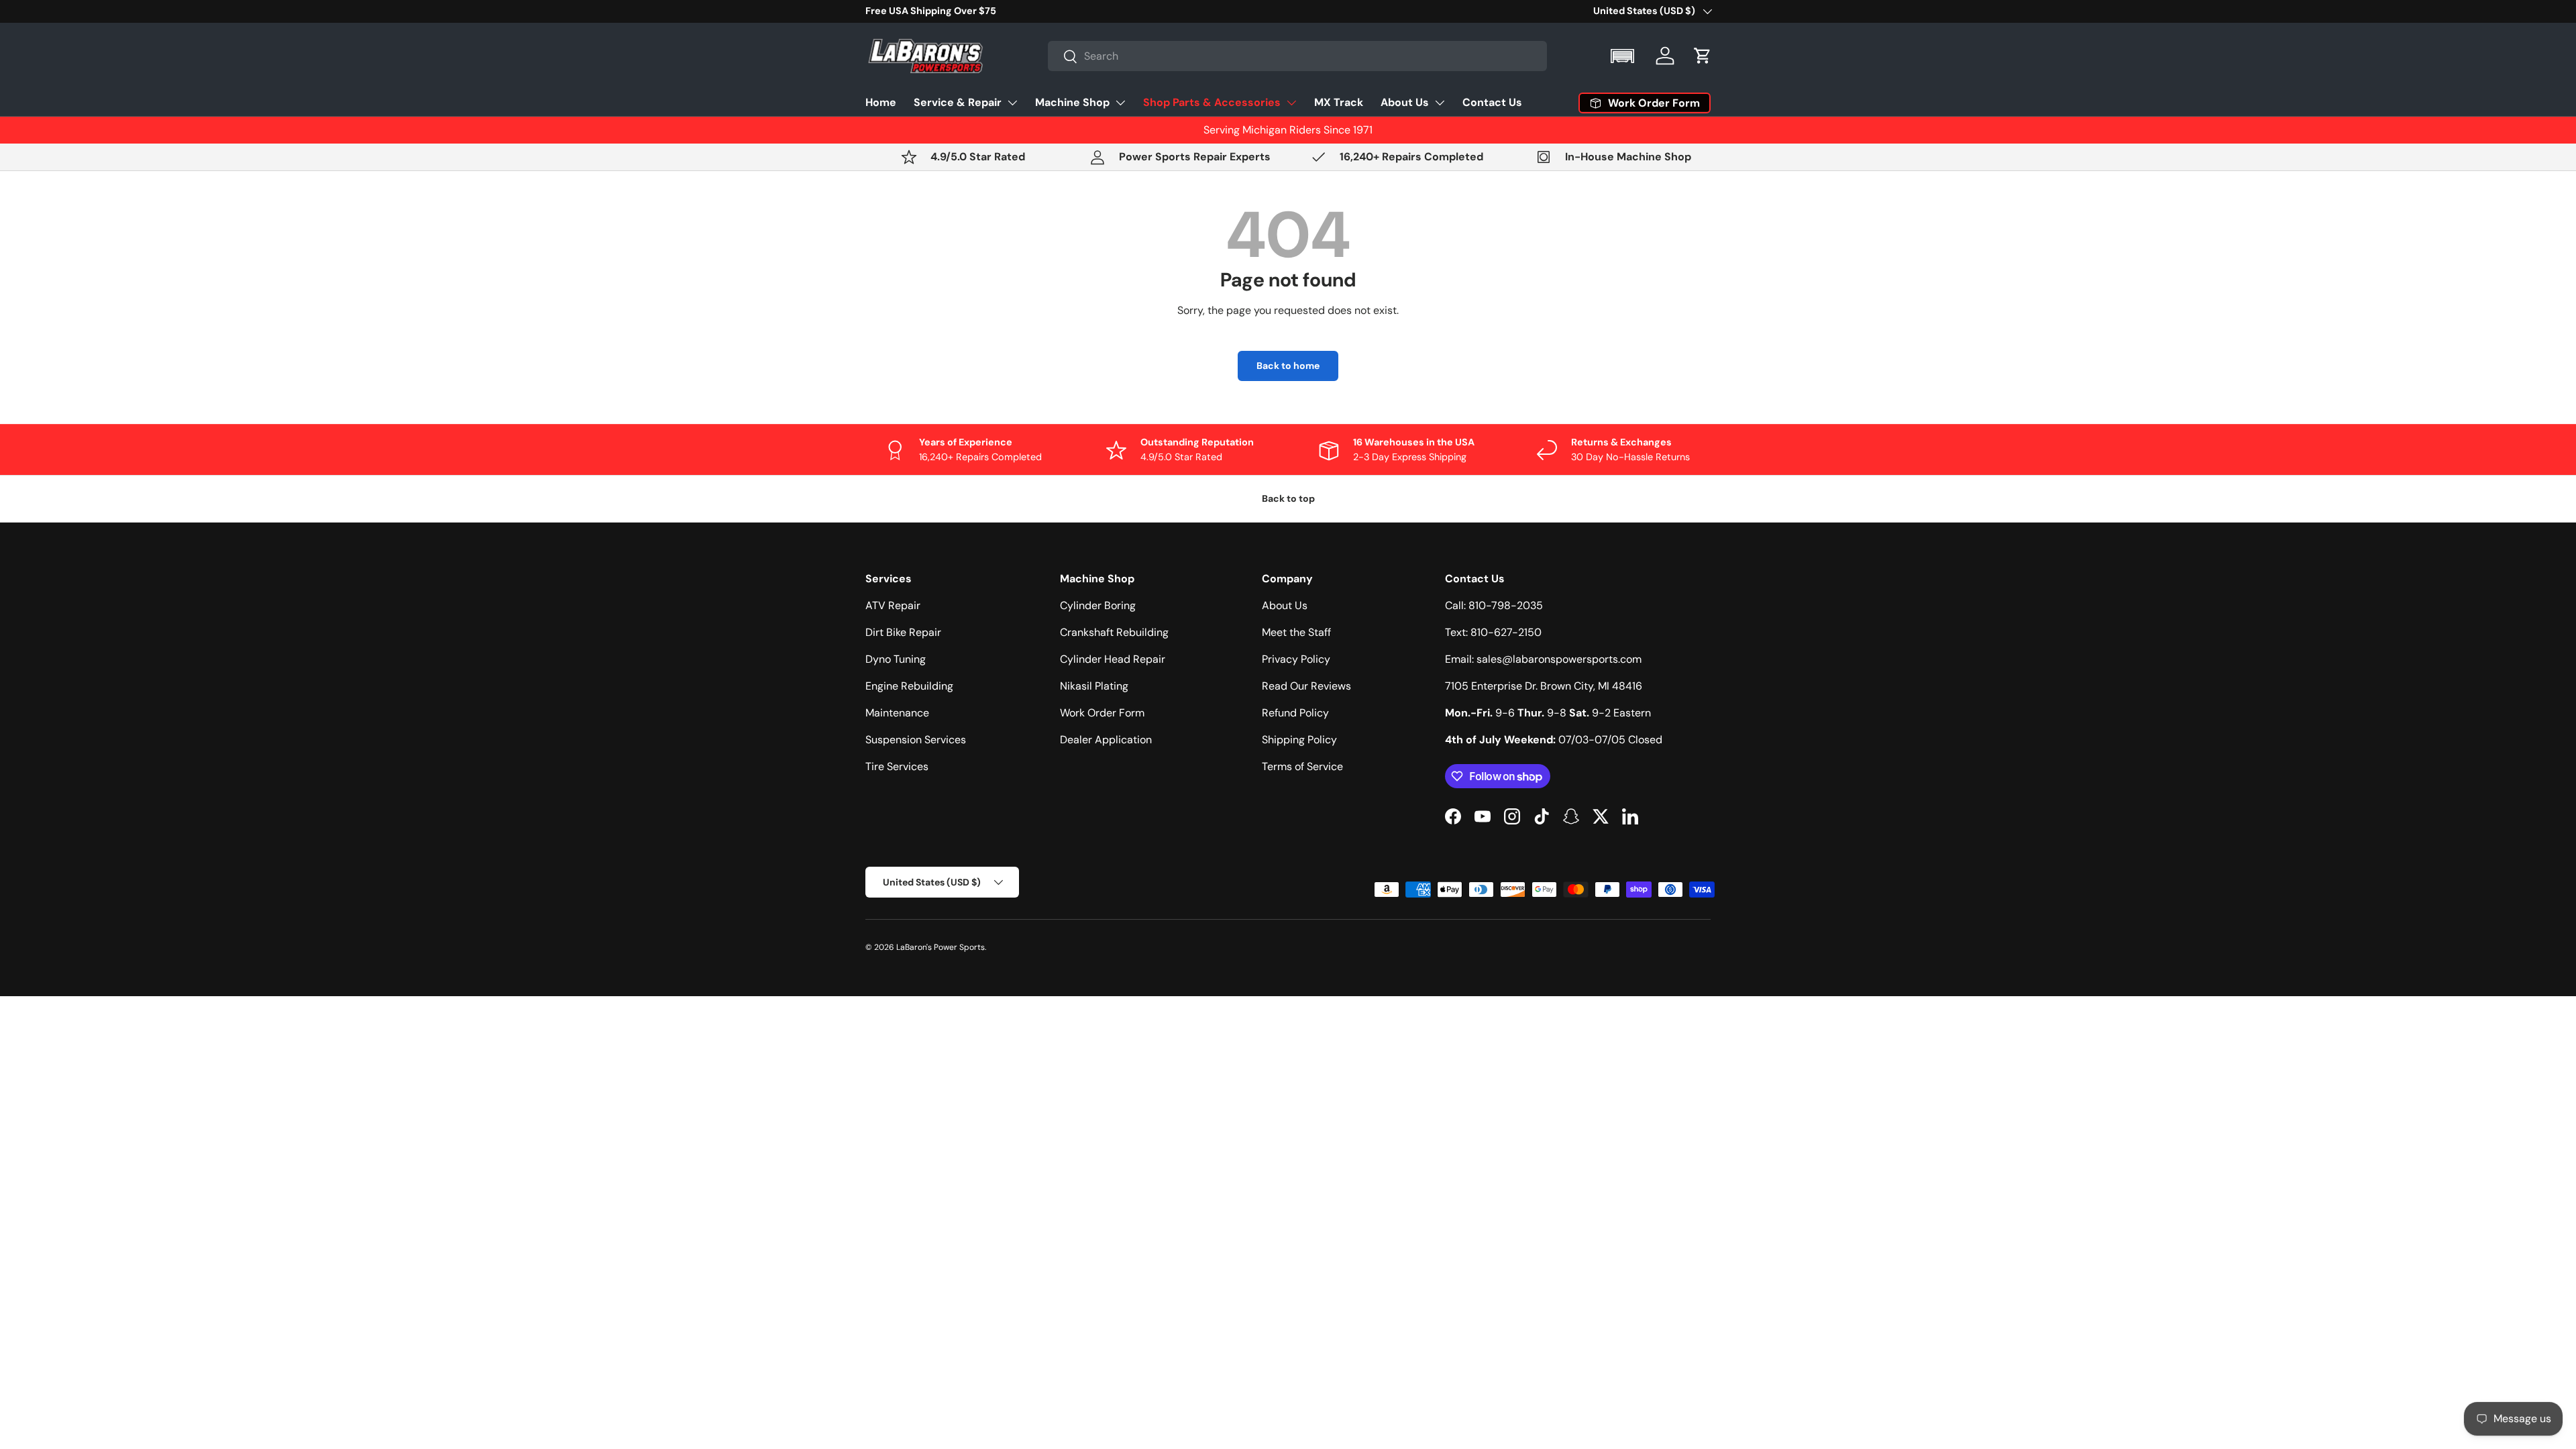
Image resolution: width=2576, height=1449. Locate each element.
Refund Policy (1295, 713)
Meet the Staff (1296, 632)
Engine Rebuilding (909, 686)
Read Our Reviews (1306, 686)
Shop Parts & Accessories (1212, 102)
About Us (1405, 102)
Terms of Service (1302, 766)
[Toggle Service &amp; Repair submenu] (1012, 103)
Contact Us (1492, 102)
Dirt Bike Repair (903, 632)
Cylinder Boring (1098, 605)
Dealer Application (1106, 740)
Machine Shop (1072, 102)
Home (881, 102)
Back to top (1288, 498)
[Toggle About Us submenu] (1440, 103)
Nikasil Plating (1094, 686)
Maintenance (897, 713)
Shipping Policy (1299, 740)
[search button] (1063, 57)
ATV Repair (893, 605)
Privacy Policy (1296, 659)
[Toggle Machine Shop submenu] (1120, 103)
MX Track (1339, 102)
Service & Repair (958, 102)
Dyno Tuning (896, 659)
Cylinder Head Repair (1113, 659)
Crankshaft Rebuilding (1114, 632)
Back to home (1288, 366)
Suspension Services (916, 740)
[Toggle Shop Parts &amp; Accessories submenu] (1291, 103)
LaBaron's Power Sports (941, 947)
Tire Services (897, 766)
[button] (1624, 56)
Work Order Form (1102, 713)
